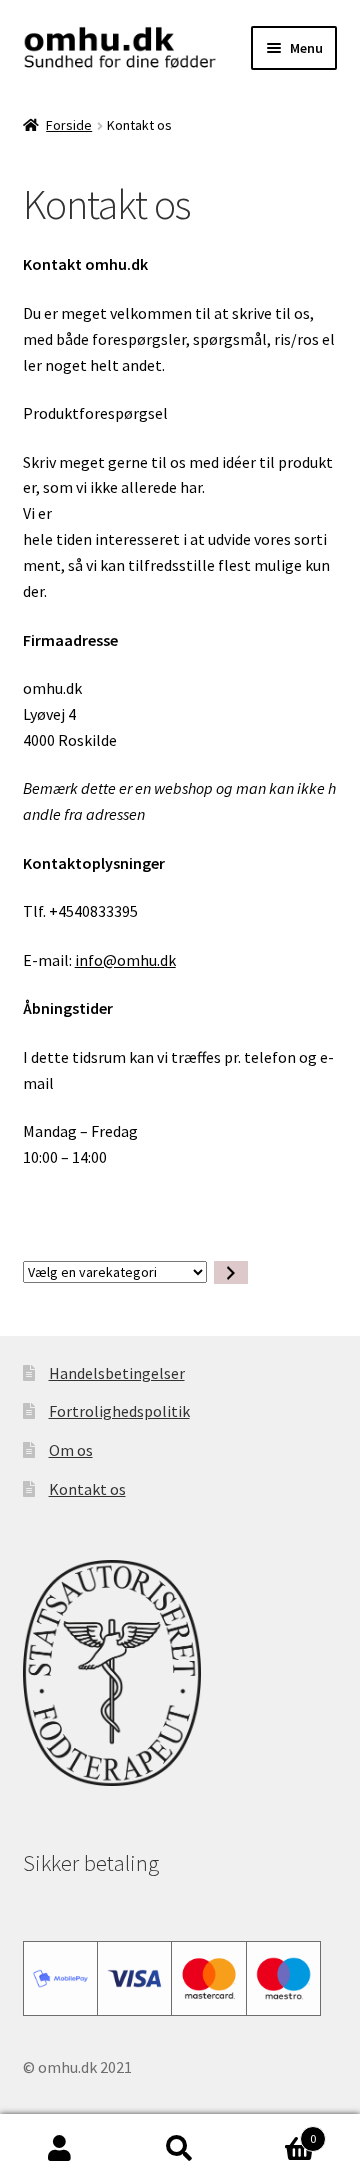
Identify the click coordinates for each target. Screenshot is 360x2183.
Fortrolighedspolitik (119, 1411)
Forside (69, 125)
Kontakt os (87, 1489)
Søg (180, 2149)
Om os (71, 1450)
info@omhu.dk (125, 960)
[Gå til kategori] (231, 1272)
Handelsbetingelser (117, 1373)
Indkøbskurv (278, 2131)
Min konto (60, 2149)
